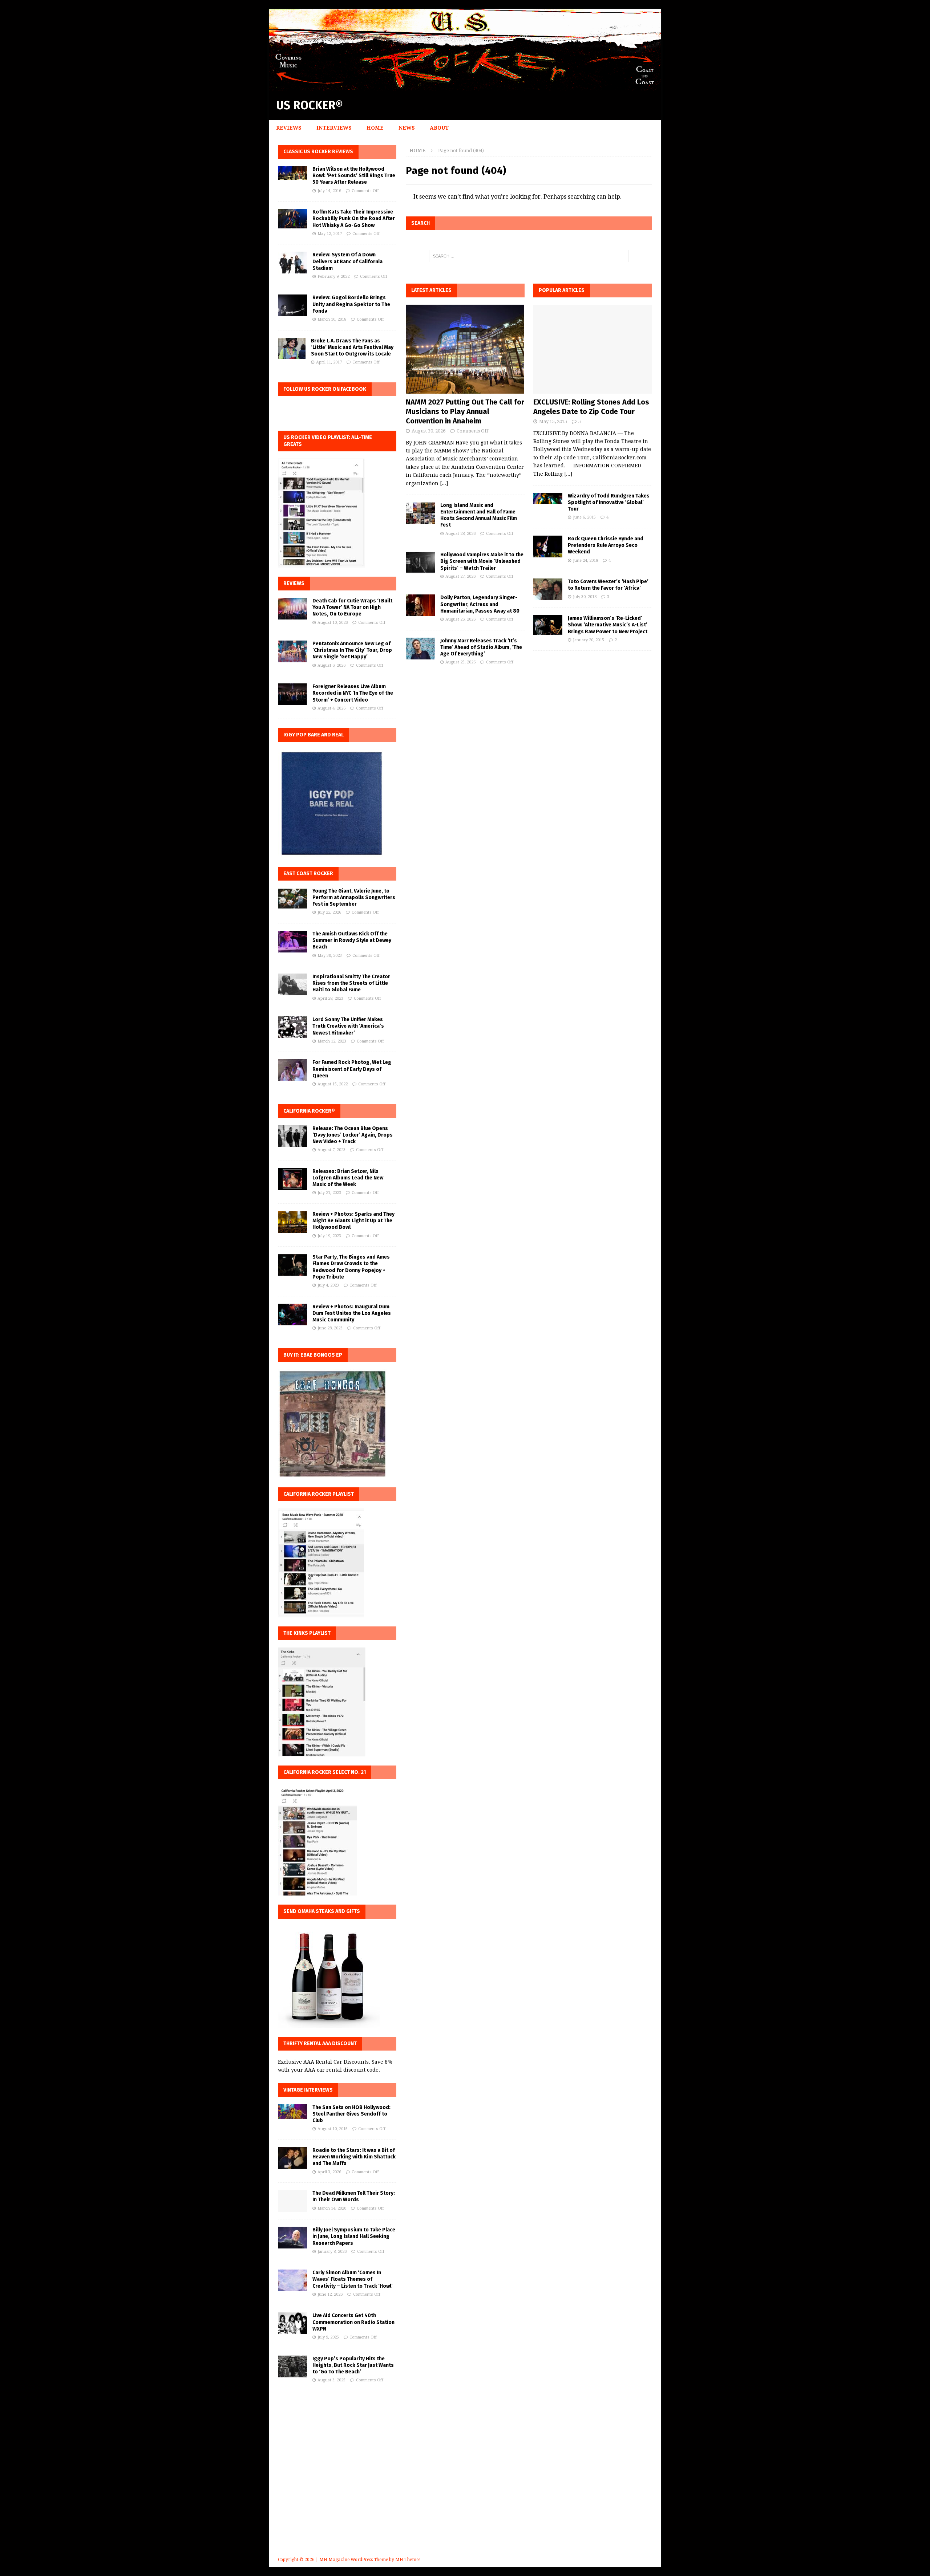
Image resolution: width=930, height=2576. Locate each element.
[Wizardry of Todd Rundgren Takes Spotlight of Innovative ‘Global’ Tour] (548, 498)
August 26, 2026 (460, 619)
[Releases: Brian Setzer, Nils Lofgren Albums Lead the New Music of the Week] (292, 1179)
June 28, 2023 (330, 1328)
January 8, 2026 (332, 2252)
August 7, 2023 (331, 1150)
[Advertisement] (465, 2484)
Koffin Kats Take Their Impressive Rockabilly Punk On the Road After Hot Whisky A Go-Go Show (354, 218)
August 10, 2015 (333, 2129)
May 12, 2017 (330, 234)
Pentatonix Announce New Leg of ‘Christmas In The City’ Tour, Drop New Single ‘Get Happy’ (352, 650)
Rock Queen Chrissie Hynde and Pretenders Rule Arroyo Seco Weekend (606, 545)
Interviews (334, 128)
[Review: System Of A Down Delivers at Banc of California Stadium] (292, 263)
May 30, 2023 (330, 956)
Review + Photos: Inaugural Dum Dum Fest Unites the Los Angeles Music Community (352, 1313)
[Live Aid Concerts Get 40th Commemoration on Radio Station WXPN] (292, 2323)
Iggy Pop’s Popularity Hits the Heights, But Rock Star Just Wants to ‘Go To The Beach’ (353, 2365)
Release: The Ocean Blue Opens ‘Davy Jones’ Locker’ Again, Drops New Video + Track (353, 1135)
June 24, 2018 (585, 560)
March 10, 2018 (332, 319)
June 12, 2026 (330, 2294)
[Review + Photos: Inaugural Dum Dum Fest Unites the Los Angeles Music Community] (292, 1315)
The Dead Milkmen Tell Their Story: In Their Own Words (354, 2196)
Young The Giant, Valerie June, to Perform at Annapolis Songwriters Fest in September (354, 897)
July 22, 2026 (329, 912)
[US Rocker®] (465, 86)
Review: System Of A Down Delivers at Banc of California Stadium (347, 261)
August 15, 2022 (333, 1084)
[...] (444, 483)
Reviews (289, 128)
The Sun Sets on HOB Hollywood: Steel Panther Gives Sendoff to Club (351, 2114)
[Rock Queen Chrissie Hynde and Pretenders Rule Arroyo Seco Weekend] (548, 547)
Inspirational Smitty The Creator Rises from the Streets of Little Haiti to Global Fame (351, 983)
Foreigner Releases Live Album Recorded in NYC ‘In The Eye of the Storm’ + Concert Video (353, 693)
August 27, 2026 (460, 576)
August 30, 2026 (428, 431)
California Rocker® (309, 1111)
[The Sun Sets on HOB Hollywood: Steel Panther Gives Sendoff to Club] (292, 2112)
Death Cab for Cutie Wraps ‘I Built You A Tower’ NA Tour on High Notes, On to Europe (352, 607)
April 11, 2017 (329, 362)
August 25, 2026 (460, 662)
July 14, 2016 (329, 191)
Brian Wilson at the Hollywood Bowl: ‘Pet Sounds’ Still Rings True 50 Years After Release (354, 176)
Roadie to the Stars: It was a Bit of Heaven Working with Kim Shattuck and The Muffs (354, 2157)
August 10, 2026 (333, 623)
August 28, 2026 (460, 534)
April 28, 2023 (330, 998)
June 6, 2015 (584, 517)
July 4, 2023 (328, 1285)
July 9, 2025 (328, 2337)
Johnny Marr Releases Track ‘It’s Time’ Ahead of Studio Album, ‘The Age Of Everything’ (481, 647)
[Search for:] (529, 256)
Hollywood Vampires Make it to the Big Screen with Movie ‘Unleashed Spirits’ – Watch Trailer (482, 561)
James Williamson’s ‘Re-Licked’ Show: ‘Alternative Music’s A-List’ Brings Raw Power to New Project (608, 625)
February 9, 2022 (333, 277)
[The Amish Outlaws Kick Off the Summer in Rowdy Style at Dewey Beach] (292, 942)
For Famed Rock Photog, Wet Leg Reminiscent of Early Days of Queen (352, 1069)
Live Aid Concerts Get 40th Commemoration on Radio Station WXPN (353, 2322)
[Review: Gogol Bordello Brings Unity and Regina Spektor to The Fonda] (292, 305)
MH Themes (408, 2560)
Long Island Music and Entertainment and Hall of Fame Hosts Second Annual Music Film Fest (479, 515)
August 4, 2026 (331, 708)
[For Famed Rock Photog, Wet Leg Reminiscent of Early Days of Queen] (292, 1070)
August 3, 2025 (331, 2380)
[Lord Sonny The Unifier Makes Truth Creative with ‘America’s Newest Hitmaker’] (292, 1027)
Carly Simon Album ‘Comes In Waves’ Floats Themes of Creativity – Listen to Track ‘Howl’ (353, 2279)
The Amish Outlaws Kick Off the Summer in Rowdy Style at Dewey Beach (352, 940)
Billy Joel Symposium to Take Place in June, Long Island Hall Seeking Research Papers (354, 2236)
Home (375, 128)
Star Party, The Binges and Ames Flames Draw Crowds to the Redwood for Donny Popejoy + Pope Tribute (351, 1267)
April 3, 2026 (329, 2172)
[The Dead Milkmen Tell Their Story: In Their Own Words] (292, 2201)
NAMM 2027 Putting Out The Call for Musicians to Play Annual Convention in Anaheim (465, 411)
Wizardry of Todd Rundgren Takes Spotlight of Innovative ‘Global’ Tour (609, 502)
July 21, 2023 (329, 1193)
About (439, 128)
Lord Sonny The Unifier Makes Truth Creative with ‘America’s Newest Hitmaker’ (348, 1026)
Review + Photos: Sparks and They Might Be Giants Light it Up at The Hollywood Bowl (353, 1221)
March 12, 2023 (332, 1041)
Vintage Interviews (308, 2090)
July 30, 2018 (585, 597)
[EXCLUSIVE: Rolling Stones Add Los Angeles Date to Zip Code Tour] (593, 349)
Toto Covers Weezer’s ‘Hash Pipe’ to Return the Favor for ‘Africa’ (608, 585)
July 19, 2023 (329, 1236)
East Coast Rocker (308, 873)
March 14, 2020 (332, 2208)
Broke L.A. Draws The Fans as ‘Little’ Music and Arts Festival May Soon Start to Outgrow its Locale (352, 347)
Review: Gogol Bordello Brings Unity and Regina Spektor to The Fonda (351, 304)
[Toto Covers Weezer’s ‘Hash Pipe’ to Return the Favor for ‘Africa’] (548, 589)
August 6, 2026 (331, 665)
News (407, 128)
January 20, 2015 (589, 640)
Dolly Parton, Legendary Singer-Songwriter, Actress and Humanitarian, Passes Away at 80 (480, 604)
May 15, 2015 (553, 421)
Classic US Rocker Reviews (318, 152)
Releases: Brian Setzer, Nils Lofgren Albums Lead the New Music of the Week (348, 1178)
